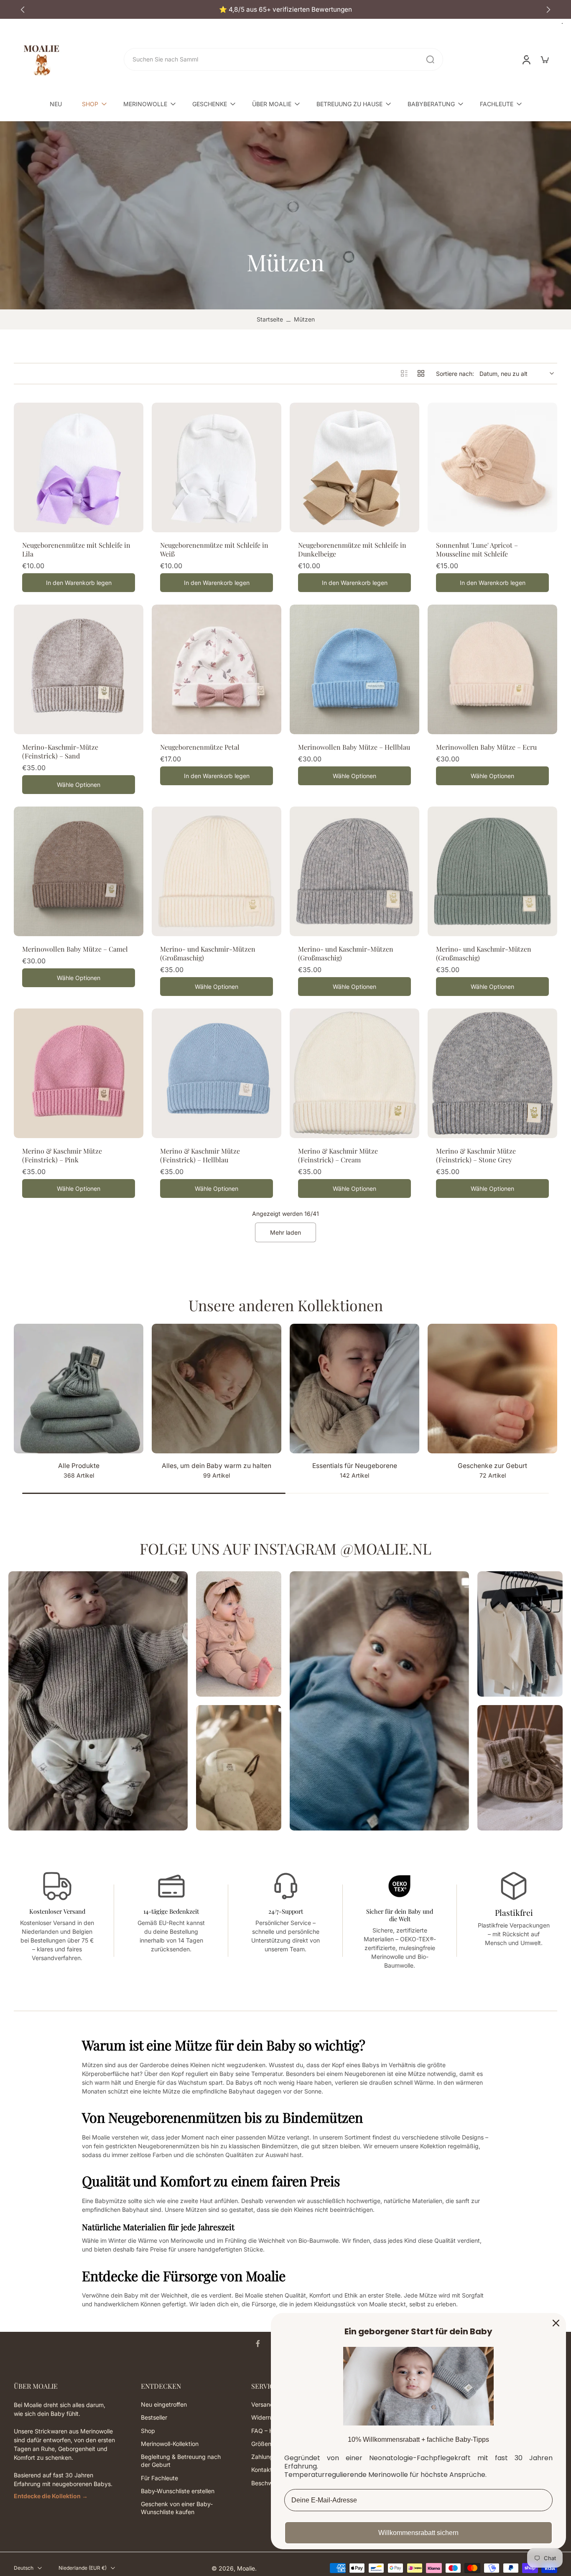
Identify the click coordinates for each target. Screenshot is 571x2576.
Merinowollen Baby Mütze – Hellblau (354, 747)
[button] (65, 2386)
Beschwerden (270, 2483)
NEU (56, 104)
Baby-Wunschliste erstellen (178, 2491)
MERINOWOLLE (145, 104)
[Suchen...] (430, 59)
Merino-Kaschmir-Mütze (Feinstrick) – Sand (60, 751)
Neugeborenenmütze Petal (200, 747)
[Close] (556, 2323)
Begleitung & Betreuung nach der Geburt (181, 2461)
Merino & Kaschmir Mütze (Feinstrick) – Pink (62, 1155)
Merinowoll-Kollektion (170, 2444)
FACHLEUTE (497, 104)
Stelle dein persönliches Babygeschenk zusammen (286, 9)
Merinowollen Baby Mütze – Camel (75, 949)
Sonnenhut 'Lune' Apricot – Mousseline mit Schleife (477, 549)
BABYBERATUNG (431, 104)
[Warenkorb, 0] (545, 59)
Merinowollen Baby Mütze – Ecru (486, 747)
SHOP (90, 104)
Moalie (246, 2568)
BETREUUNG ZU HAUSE (349, 104)
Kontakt (262, 2470)
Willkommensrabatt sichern (418, 2533)
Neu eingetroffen (164, 2404)
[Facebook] (258, 2344)
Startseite (270, 319)
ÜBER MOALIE (272, 104)
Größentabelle (270, 2444)
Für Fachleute (159, 2478)
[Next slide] (548, 10)
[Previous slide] (23, 10)
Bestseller (154, 2418)
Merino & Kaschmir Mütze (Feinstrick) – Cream (338, 1155)
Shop (148, 2431)
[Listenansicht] (404, 373)
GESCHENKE (210, 104)
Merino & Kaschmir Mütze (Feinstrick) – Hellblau (200, 1155)
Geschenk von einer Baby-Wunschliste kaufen (177, 2508)
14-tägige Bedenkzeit (171, 1911)
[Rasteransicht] (421, 373)
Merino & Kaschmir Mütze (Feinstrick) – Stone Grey (476, 1155)
